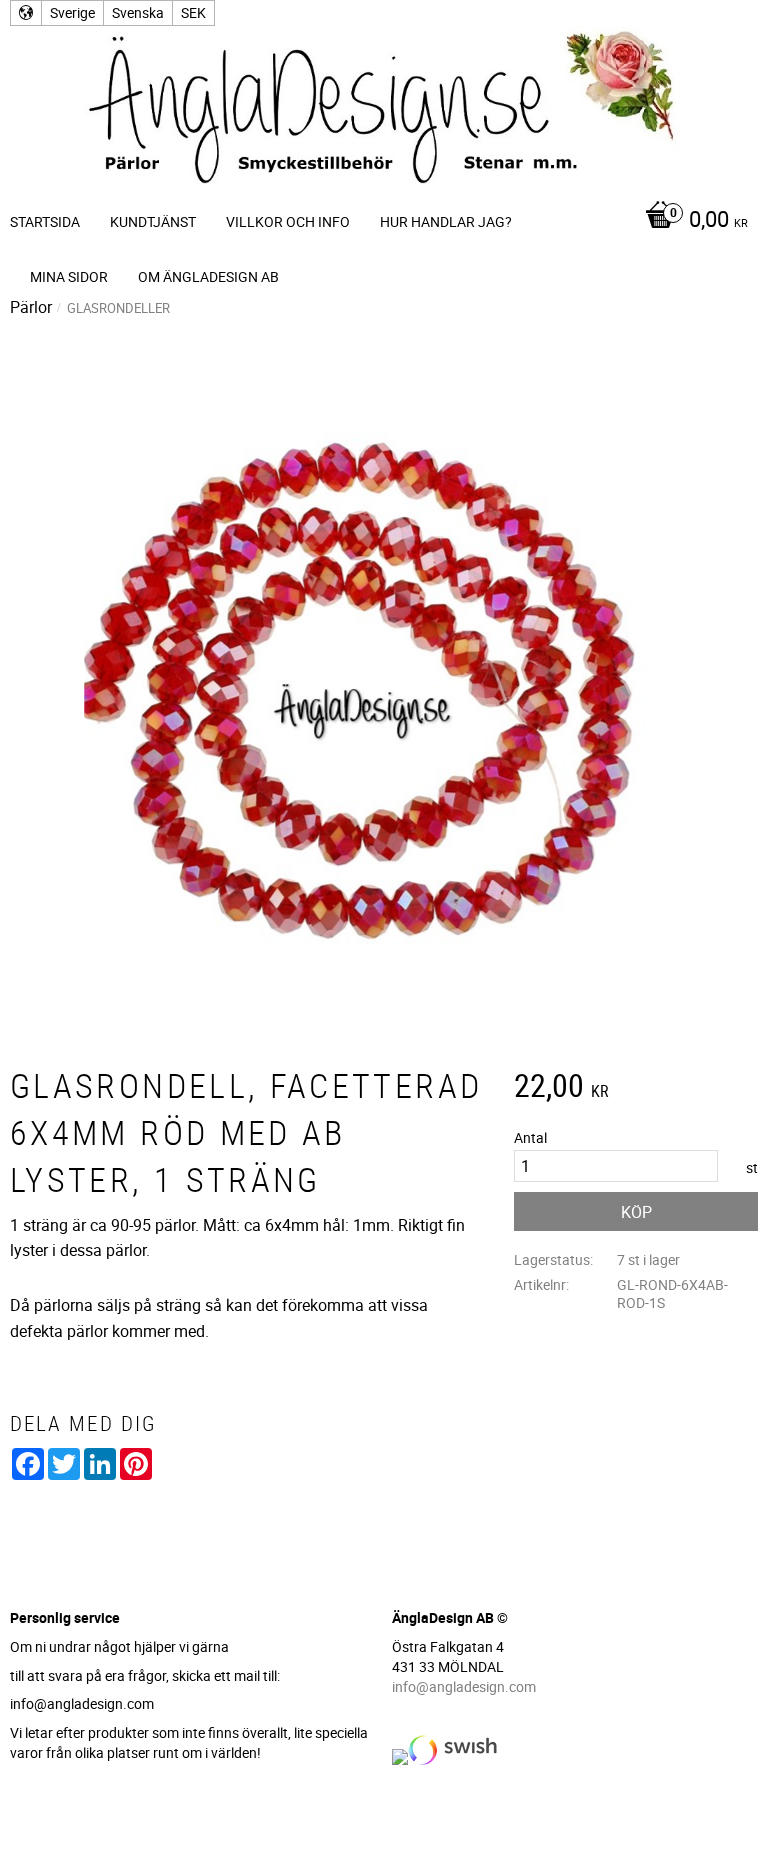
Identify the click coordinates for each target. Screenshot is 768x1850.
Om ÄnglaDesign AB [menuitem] (208, 276)
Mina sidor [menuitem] (69, 276)
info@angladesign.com (464, 1686)
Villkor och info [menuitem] (288, 221)
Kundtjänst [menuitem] (153, 221)
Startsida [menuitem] (45, 221)
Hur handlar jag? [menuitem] (446, 221)
